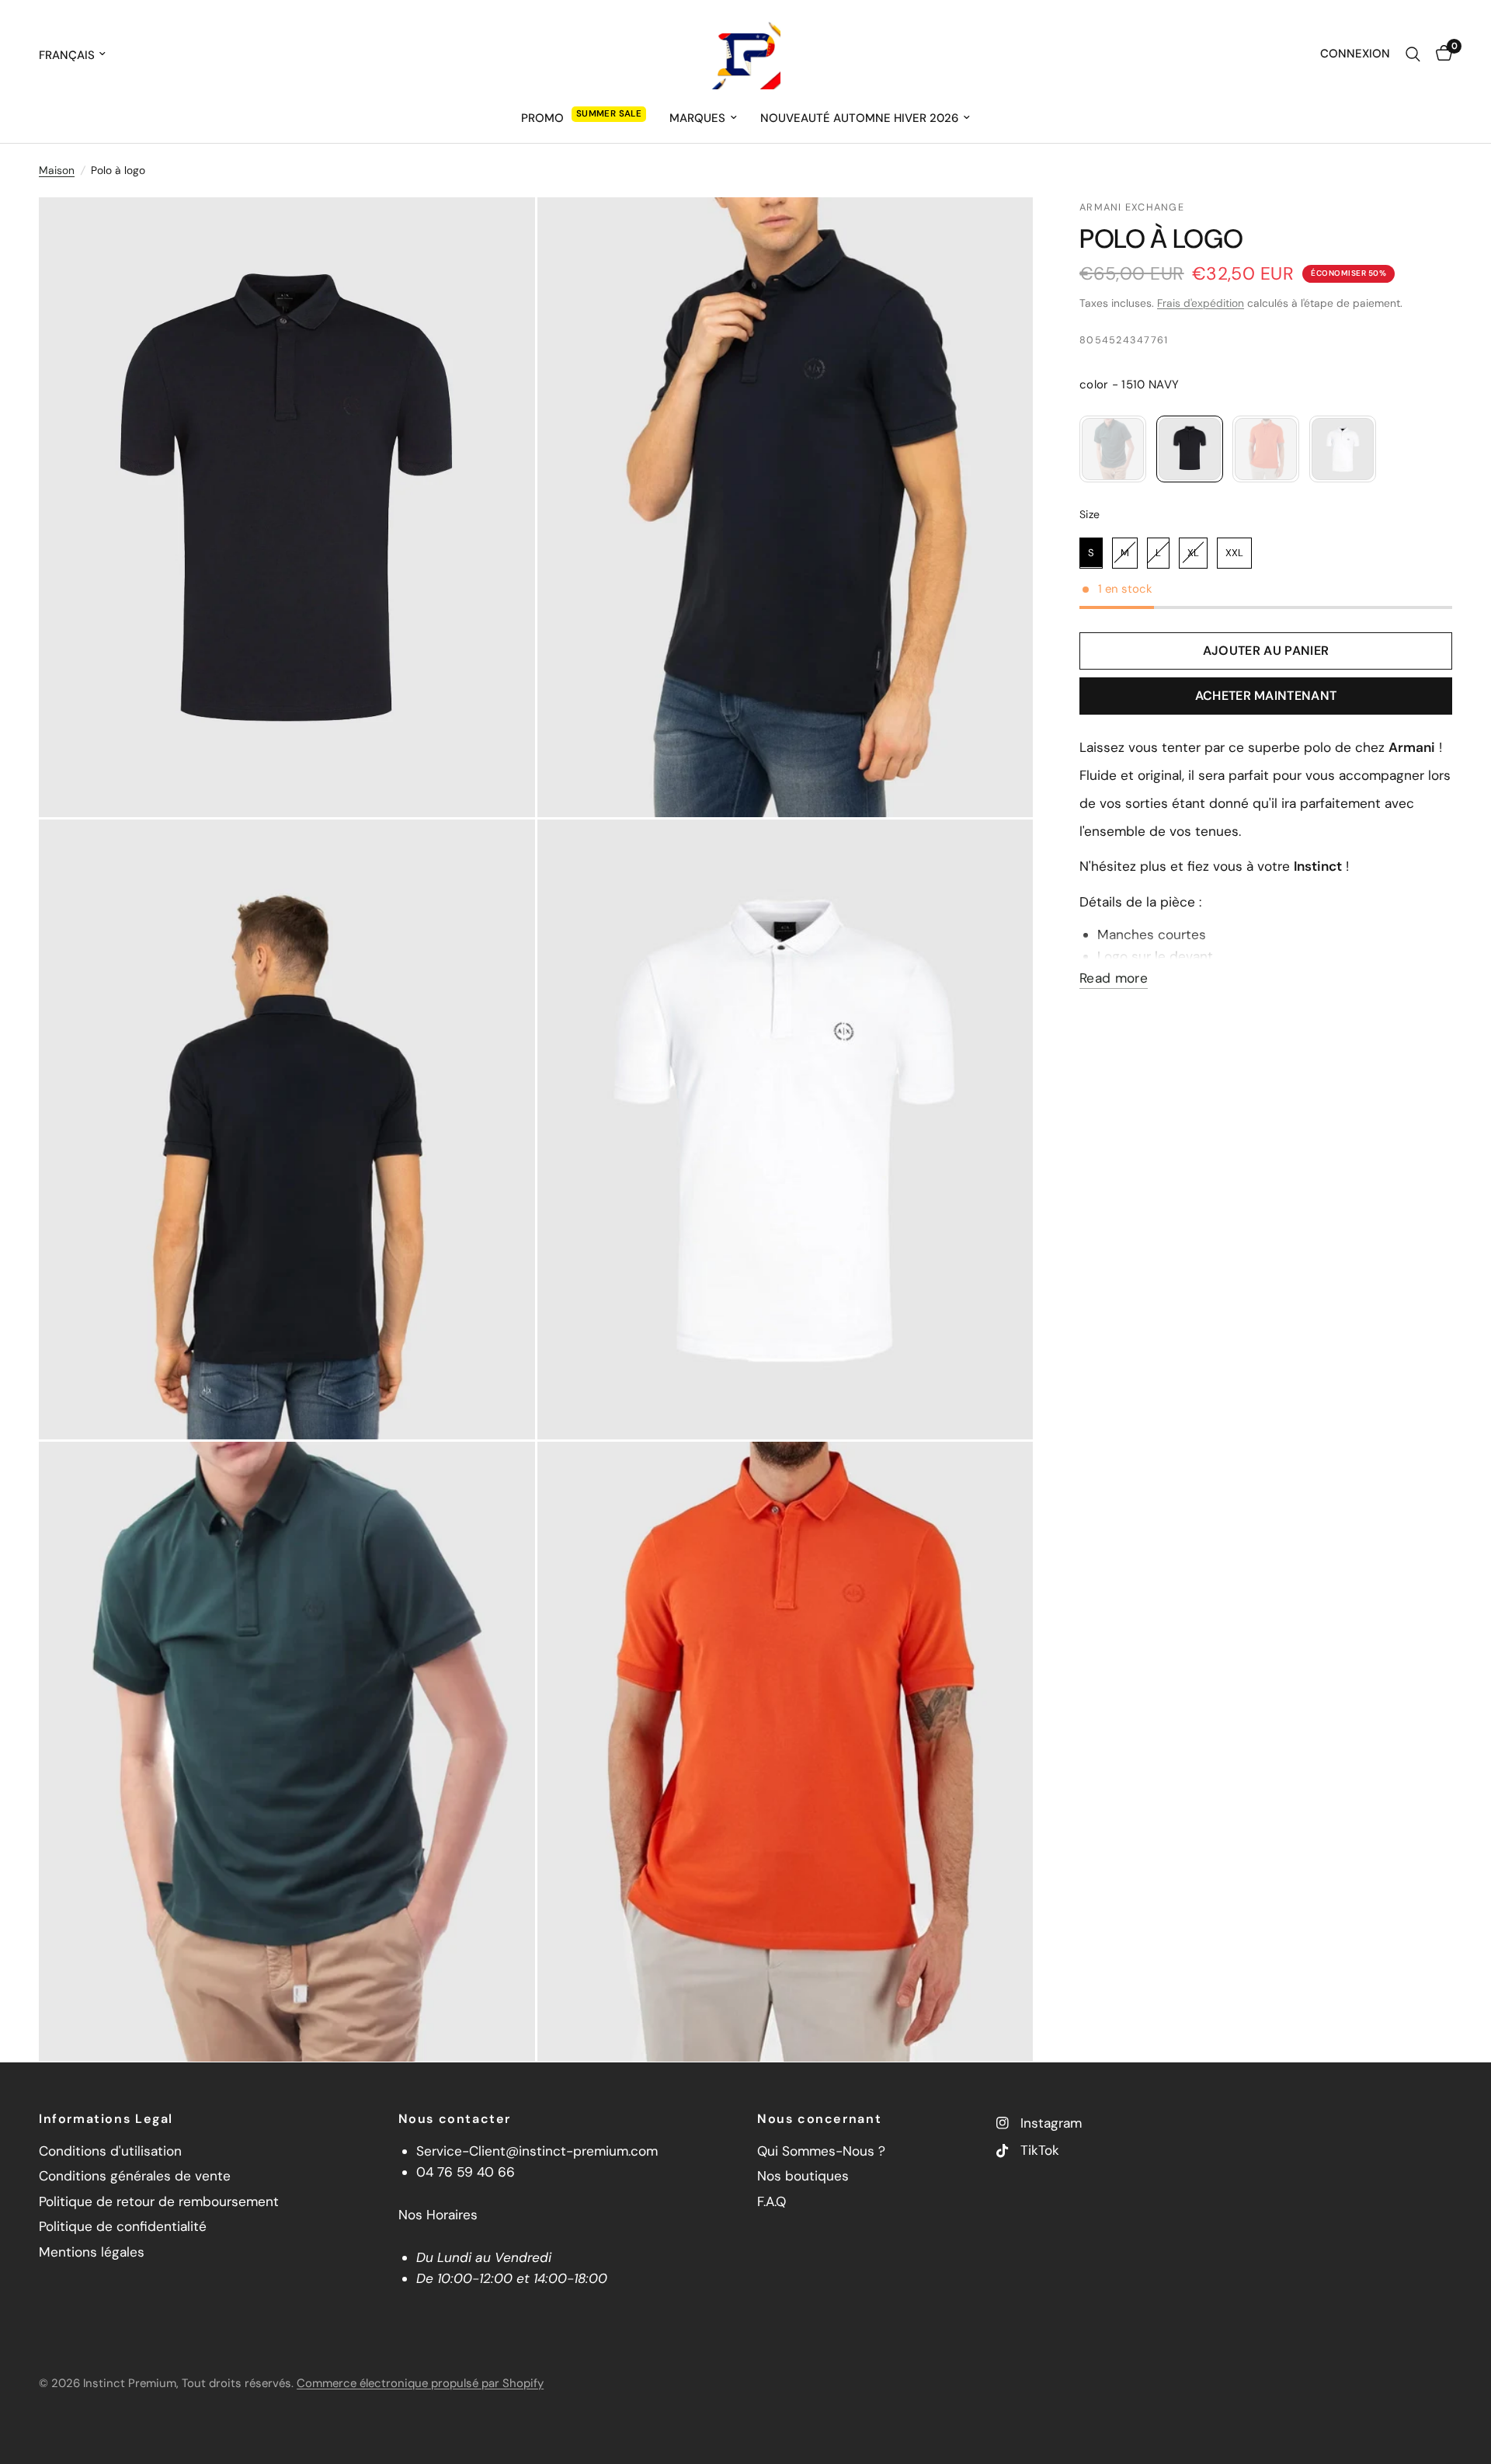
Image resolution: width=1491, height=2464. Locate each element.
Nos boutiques (803, 2176)
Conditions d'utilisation (110, 2151)
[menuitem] (584, 118)
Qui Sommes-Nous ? (821, 2151)
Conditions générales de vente (135, 2176)
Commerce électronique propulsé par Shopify (420, 2383)
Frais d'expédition (1201, 303)
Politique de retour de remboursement (159, 2201)
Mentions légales (92, 2252)
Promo (542, 118)
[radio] (1113, 449)
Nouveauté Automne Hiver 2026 (859, 118)
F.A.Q (772, 2201)
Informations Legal (106, 2119)
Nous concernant (819, 2119)
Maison (57, 170)
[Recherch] (1413, 54)
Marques (697, 118)
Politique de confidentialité (123, 2226)
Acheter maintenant (1266, 696)
